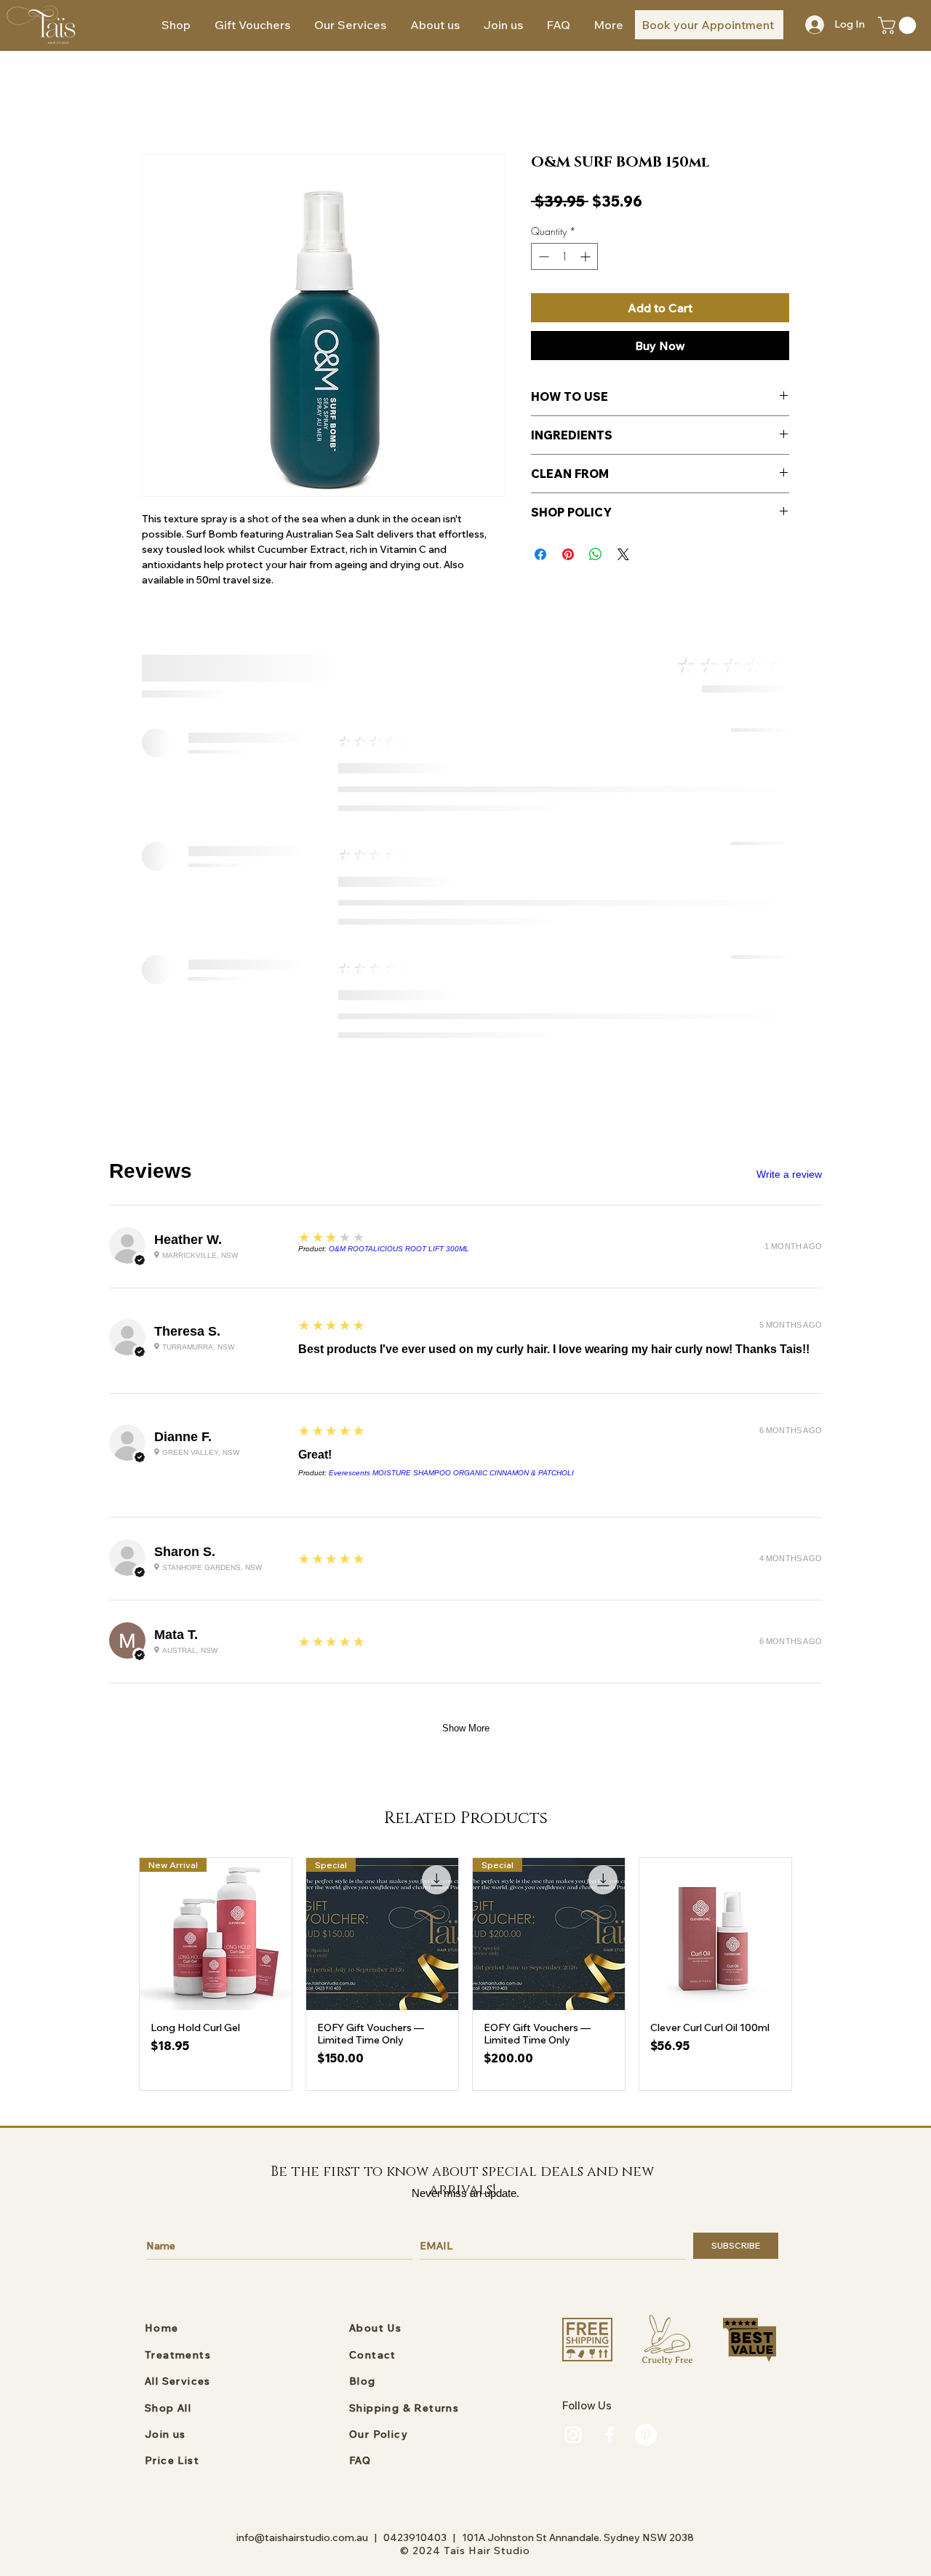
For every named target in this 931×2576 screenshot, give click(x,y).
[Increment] (587, 256)
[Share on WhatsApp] (596, 554)
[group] (465, 1974)
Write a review (789, 1174)
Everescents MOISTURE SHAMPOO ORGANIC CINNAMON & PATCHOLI (451, 1473)
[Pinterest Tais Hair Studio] (646, 2435)
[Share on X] (623, 554)
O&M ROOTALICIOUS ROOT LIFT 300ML (399, 1249)
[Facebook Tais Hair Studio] (610, 2435)
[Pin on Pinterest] (568, 554)
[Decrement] (542, 256)
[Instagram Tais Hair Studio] (573, 2435)
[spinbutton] (564, 256)
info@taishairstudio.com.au (302, 2537)
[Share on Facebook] (540, 554)
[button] (350, 25)
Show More (466, 1728)
